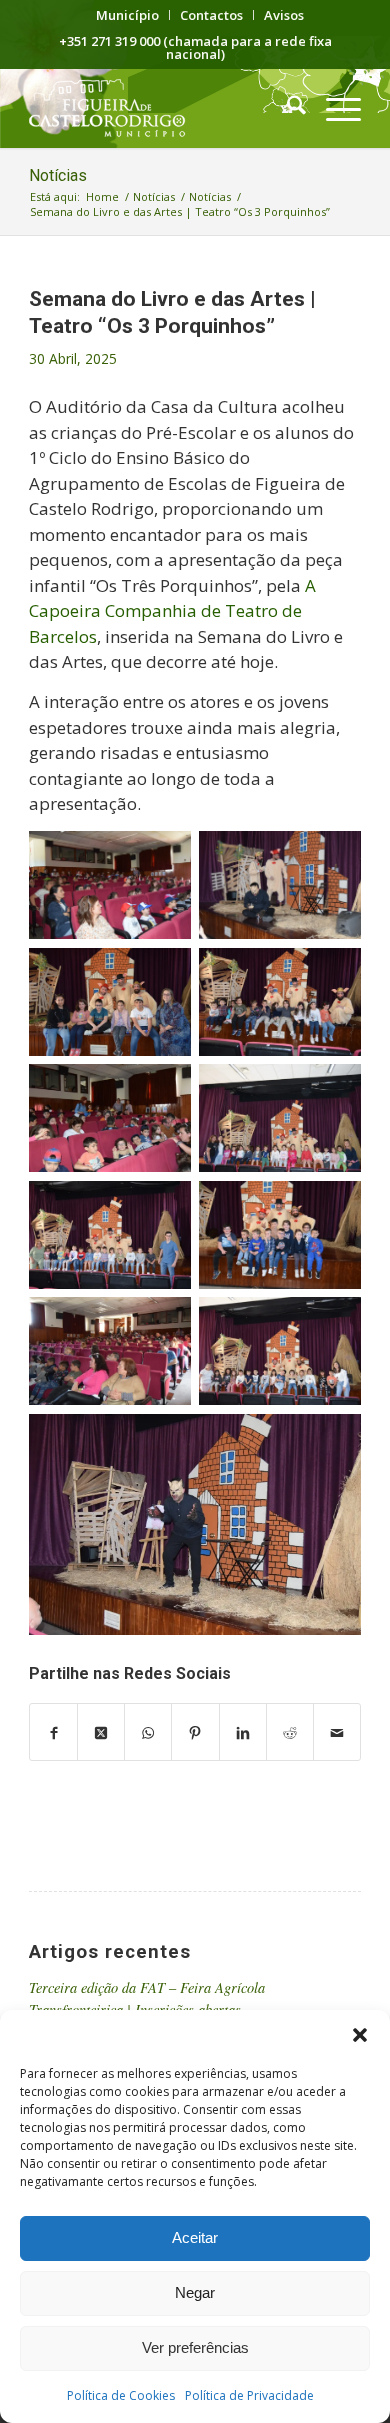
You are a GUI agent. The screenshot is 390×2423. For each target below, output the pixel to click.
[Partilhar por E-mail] (337, 1732)
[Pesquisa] (286, 108)
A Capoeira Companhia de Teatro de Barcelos (172, 611)
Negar (195, 2292)
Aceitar (195, 2237)
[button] (360, 2035)
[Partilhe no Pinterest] (195, 1732)
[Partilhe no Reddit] (290, 1732)
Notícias (58, 175)
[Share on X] (101, 1732)
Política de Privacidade (249, 2395)
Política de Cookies (121, 2395)
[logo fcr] (161, 108)
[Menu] (333, 108)
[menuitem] (128, 15)
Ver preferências (195, 2347)
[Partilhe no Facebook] (53, 1732)
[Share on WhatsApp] (148, 1732)
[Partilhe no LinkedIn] (243, 1732)
